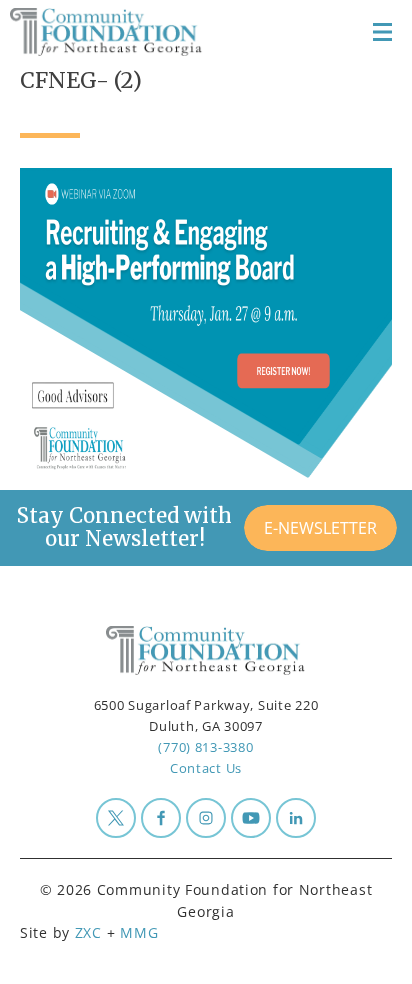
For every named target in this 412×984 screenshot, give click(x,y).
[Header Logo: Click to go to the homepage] (115, 32)
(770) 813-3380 (205, 747)
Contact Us (206, 768)
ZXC (88, 932)
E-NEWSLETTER (320, 528)
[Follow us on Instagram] (206, 818)
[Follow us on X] (116, 818)
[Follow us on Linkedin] (296, 818)
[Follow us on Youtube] (251, 818)
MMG (139, 932)
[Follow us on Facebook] (161, 818)
